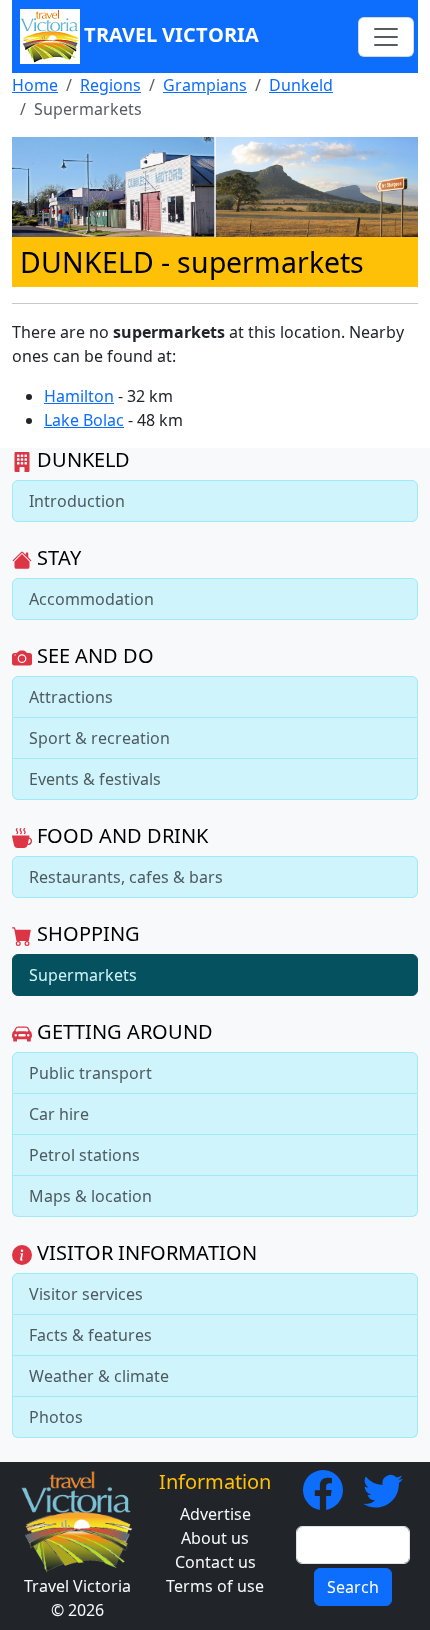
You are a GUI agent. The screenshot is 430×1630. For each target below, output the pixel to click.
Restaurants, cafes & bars (126, 877)
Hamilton (79, 396)
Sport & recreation (99, 738)
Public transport (90, 1073)
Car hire (59, 1114)
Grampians (205, 85)
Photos (56, 1417)
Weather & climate (99, 1376)
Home (35, 85)
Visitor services (86, 1294)
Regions (110, 85)
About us (215, 1538)
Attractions (71, 697)
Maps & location (90, 1196)
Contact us (215, 1562)
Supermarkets (83, 975)
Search (353, 1587)
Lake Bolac (84, 420)
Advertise (215, 1514)
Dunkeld (301, 85)
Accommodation (91, 599)
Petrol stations (84, 1155)
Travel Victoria (171, 34)
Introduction (77, 501)
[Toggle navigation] (386, 37)
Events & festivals (95, 779)
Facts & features (90, 1335)
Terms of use (215, 1586)
